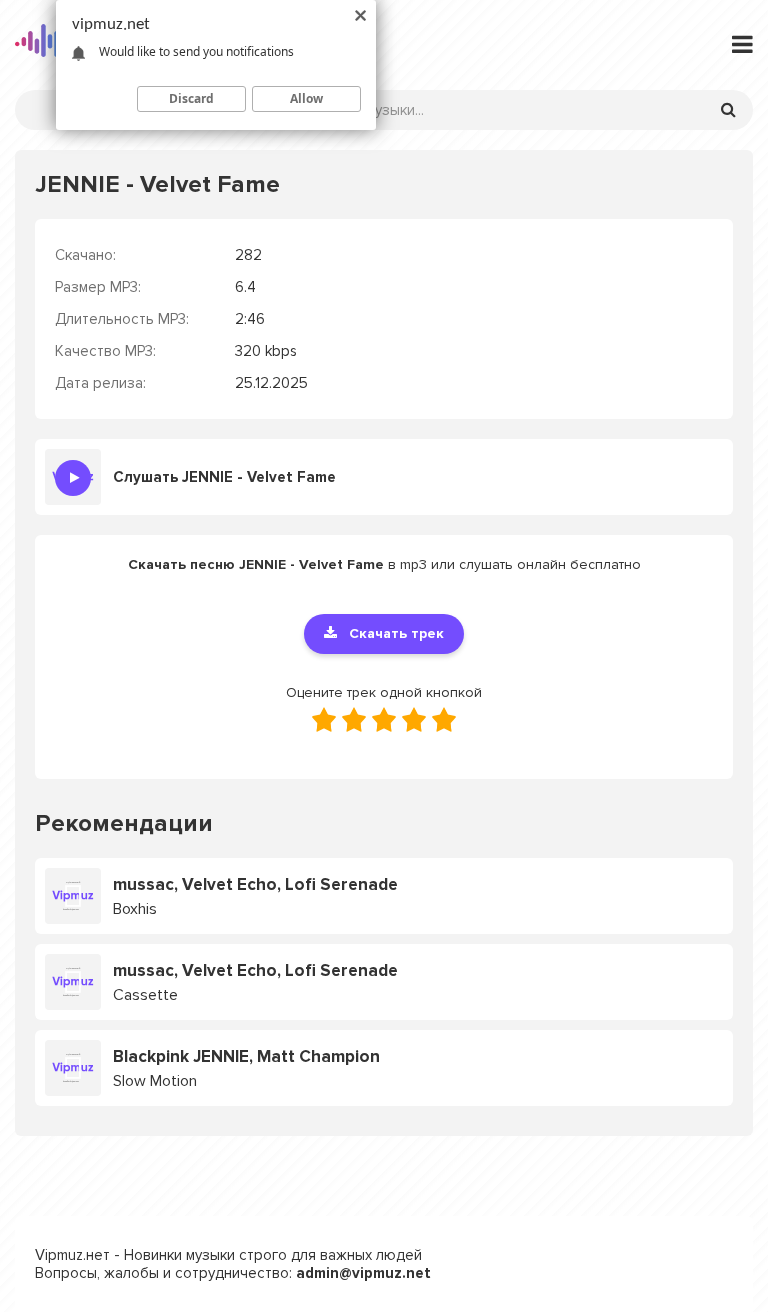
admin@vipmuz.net (363, 1273)
